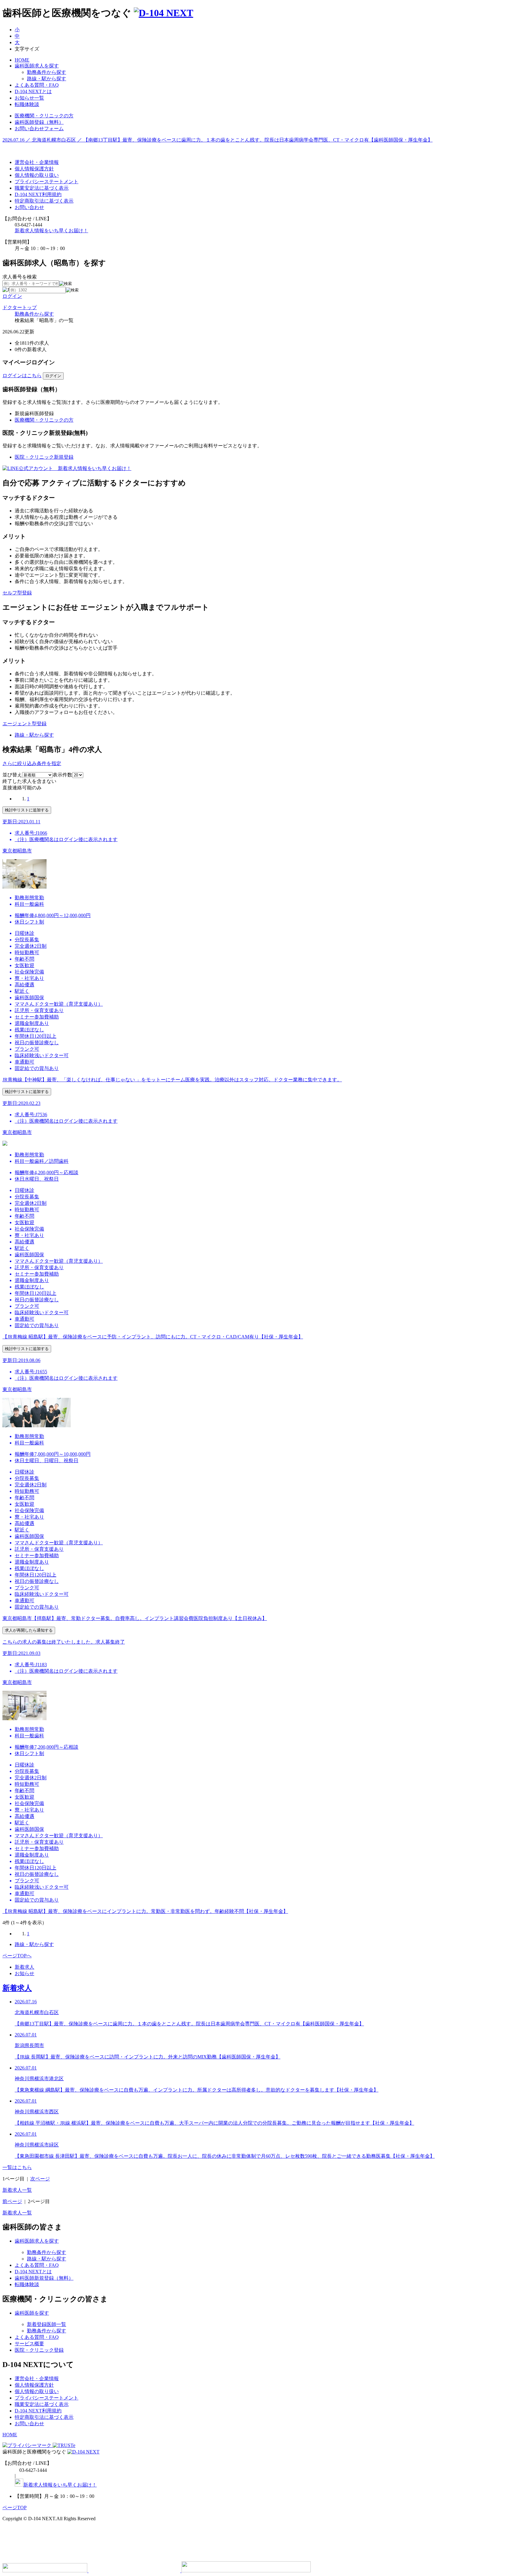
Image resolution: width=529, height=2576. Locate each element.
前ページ (12, 2201)
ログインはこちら (22, 376)
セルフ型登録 (17, 593)
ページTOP (15, 2508)
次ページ (40, 2179)
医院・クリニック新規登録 (44, 457)
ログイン (12, 296)
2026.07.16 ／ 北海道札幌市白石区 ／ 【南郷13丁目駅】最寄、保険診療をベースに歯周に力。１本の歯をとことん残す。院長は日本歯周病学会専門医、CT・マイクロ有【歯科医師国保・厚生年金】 (218, 140)
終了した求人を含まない (29, 781)
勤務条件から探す (34, 314)
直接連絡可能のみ (22, 788)
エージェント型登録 (24, 724)
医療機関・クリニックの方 (44, 420)
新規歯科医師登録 (34, 414)
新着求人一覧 (17, 2190)
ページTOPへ (17, 1956)
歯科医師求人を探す (37, 66)
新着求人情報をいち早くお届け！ (51, 231)
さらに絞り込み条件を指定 (32, 763)
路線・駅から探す (34, 735)
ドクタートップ (20, 307)
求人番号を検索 (20, 277)
